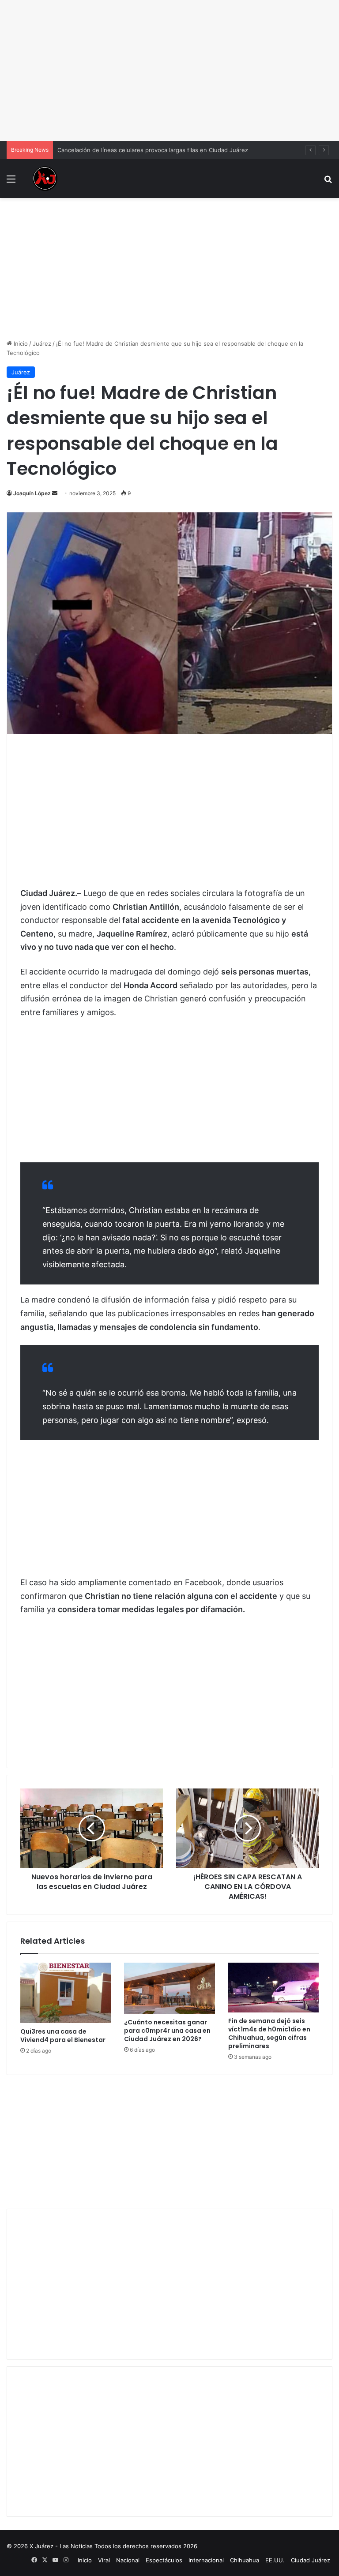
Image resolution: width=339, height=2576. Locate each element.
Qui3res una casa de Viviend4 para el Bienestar (63, 2036)
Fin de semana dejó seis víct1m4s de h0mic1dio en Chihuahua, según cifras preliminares (269, 2033)
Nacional (128, 2560)
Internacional (206, 2560)
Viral (104, 2560)
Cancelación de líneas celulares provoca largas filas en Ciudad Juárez (153, 150)
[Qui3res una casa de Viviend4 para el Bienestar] (66, 1993)
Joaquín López (32, 493)
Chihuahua (245, 2560)
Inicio (20, 343)
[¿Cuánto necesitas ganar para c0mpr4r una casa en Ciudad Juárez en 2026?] (169, 1988)
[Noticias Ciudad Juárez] (45, 179)
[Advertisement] (169, 71)
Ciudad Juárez (311, 2560)
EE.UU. (275, 2560)
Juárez (42, 343)
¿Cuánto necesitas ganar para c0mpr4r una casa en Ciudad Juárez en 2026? (167, 2031)
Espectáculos (164, 2560)
